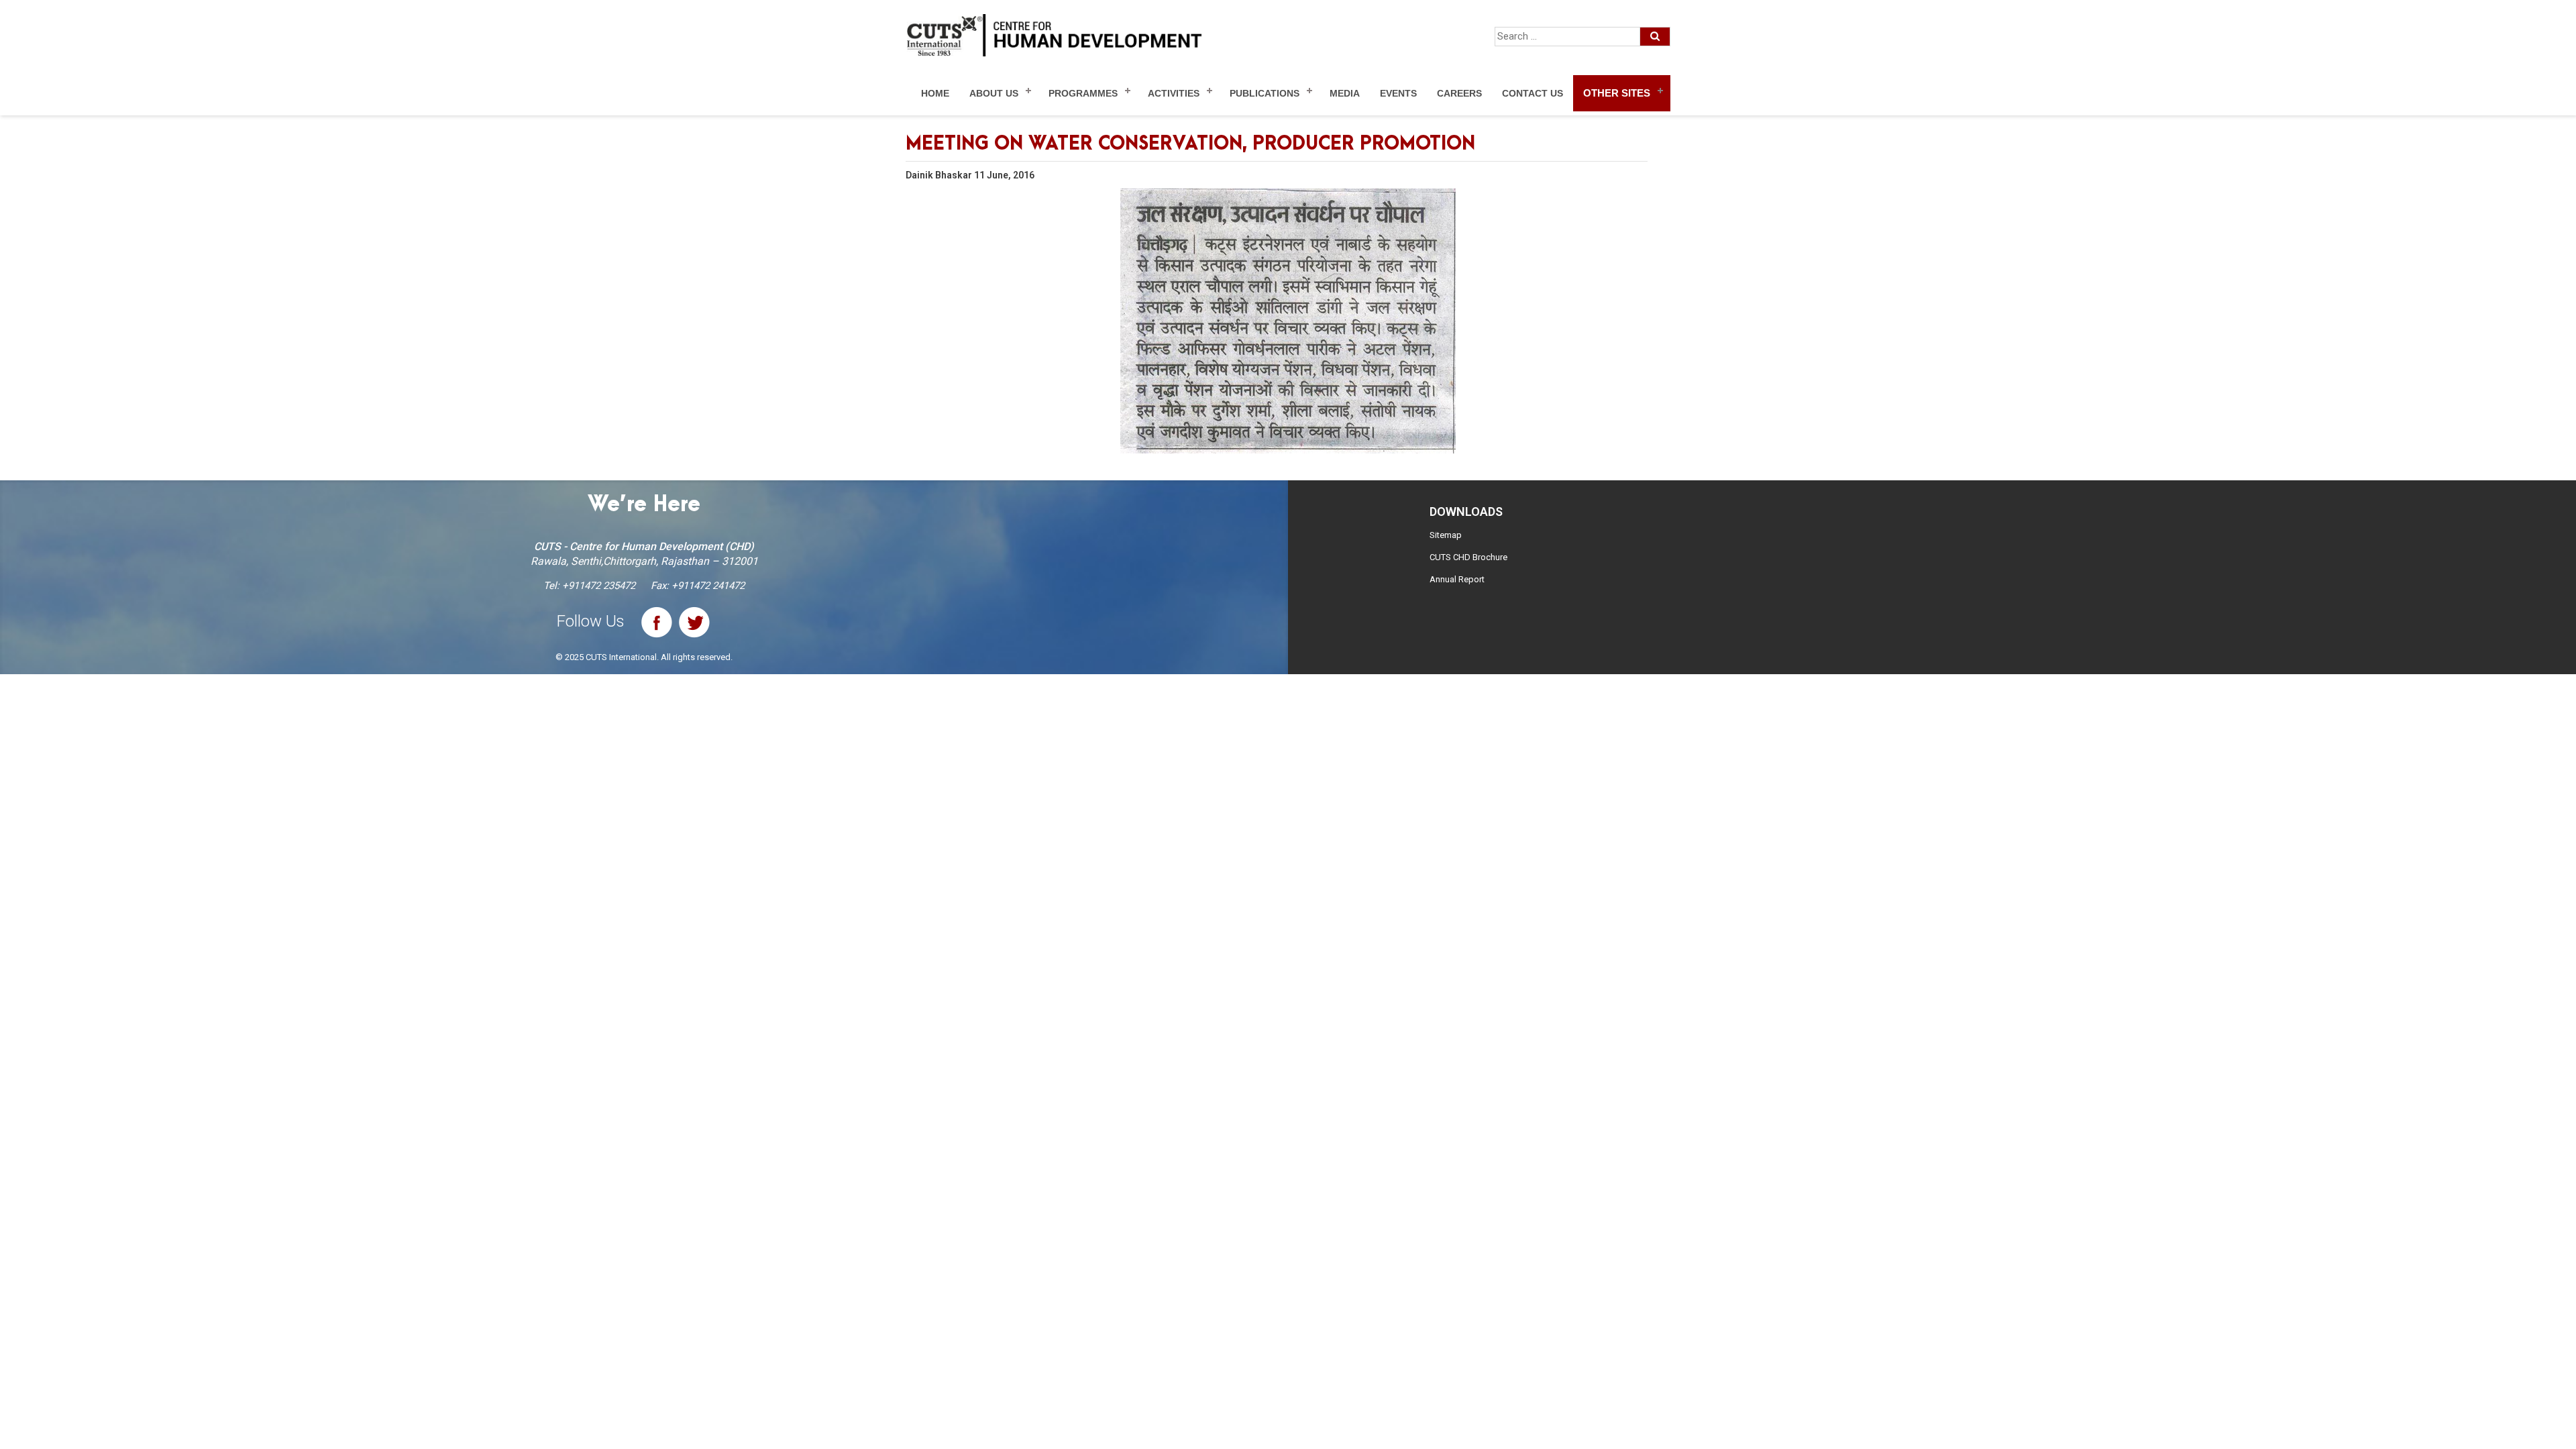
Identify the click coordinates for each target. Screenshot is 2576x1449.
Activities (1174, 93)
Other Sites (1617, 93)
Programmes (1083, 93)
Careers (1459, 93)
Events (1398, 93)
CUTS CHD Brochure (1468, 557)
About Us (994, 93)
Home (935, 93)
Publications (1265, 93)
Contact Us (1533, 93)
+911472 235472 (599, 586)
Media (1345, 93)
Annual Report (1457, 579)
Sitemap (1446, 535)
